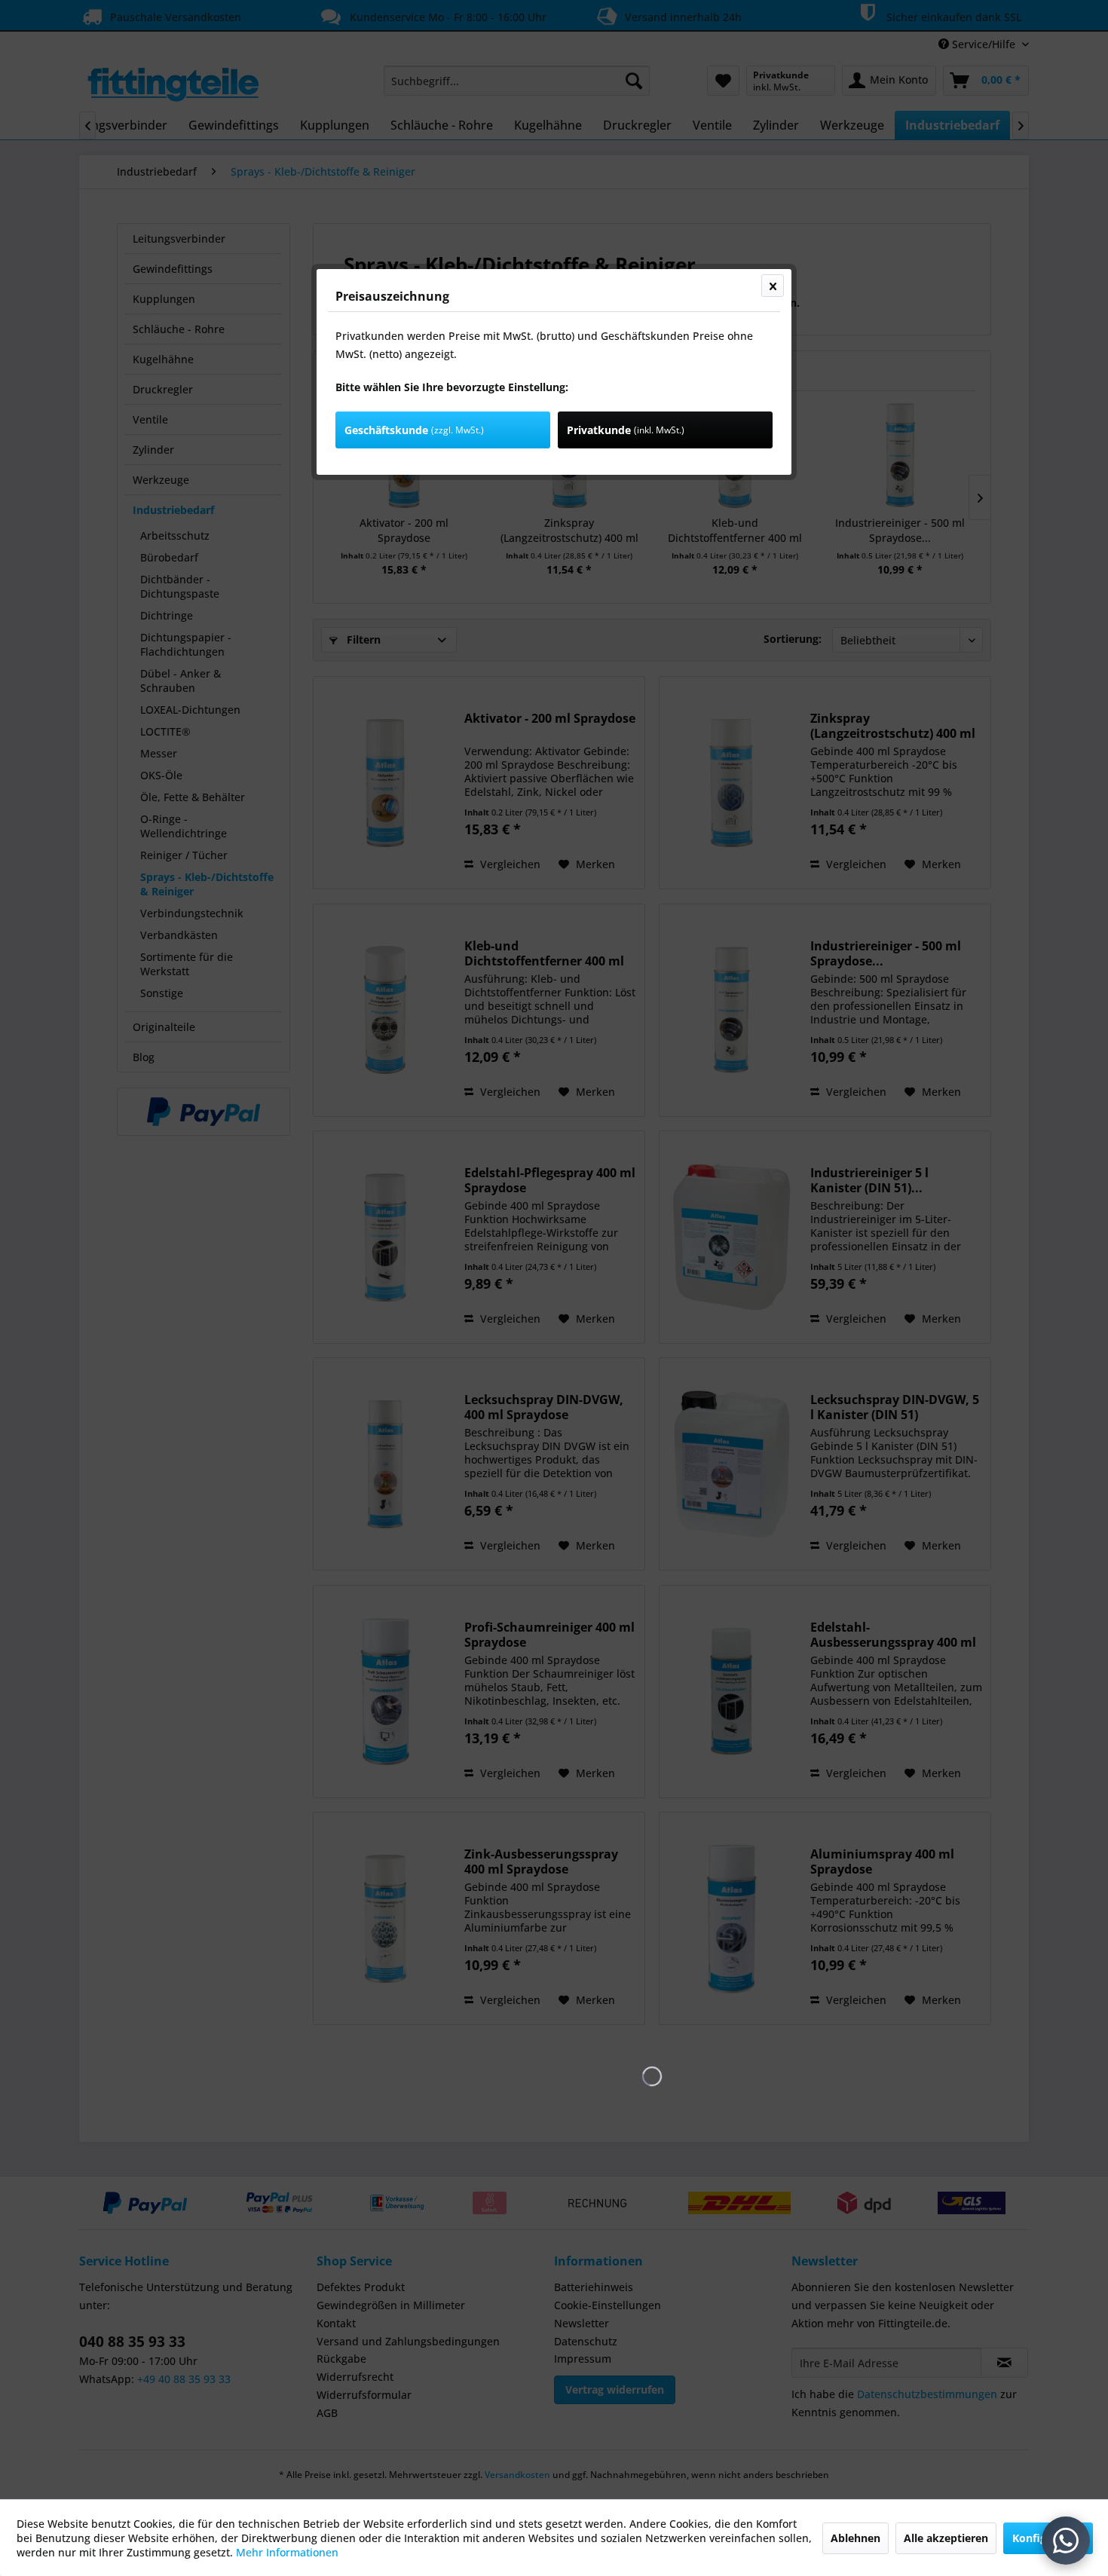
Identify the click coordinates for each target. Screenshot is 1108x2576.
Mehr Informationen (287, 2552)
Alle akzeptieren (946, 2538)
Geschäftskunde (414, 430)
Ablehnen (855, 2538)
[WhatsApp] (1066, 2541)
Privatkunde (626, 430)
